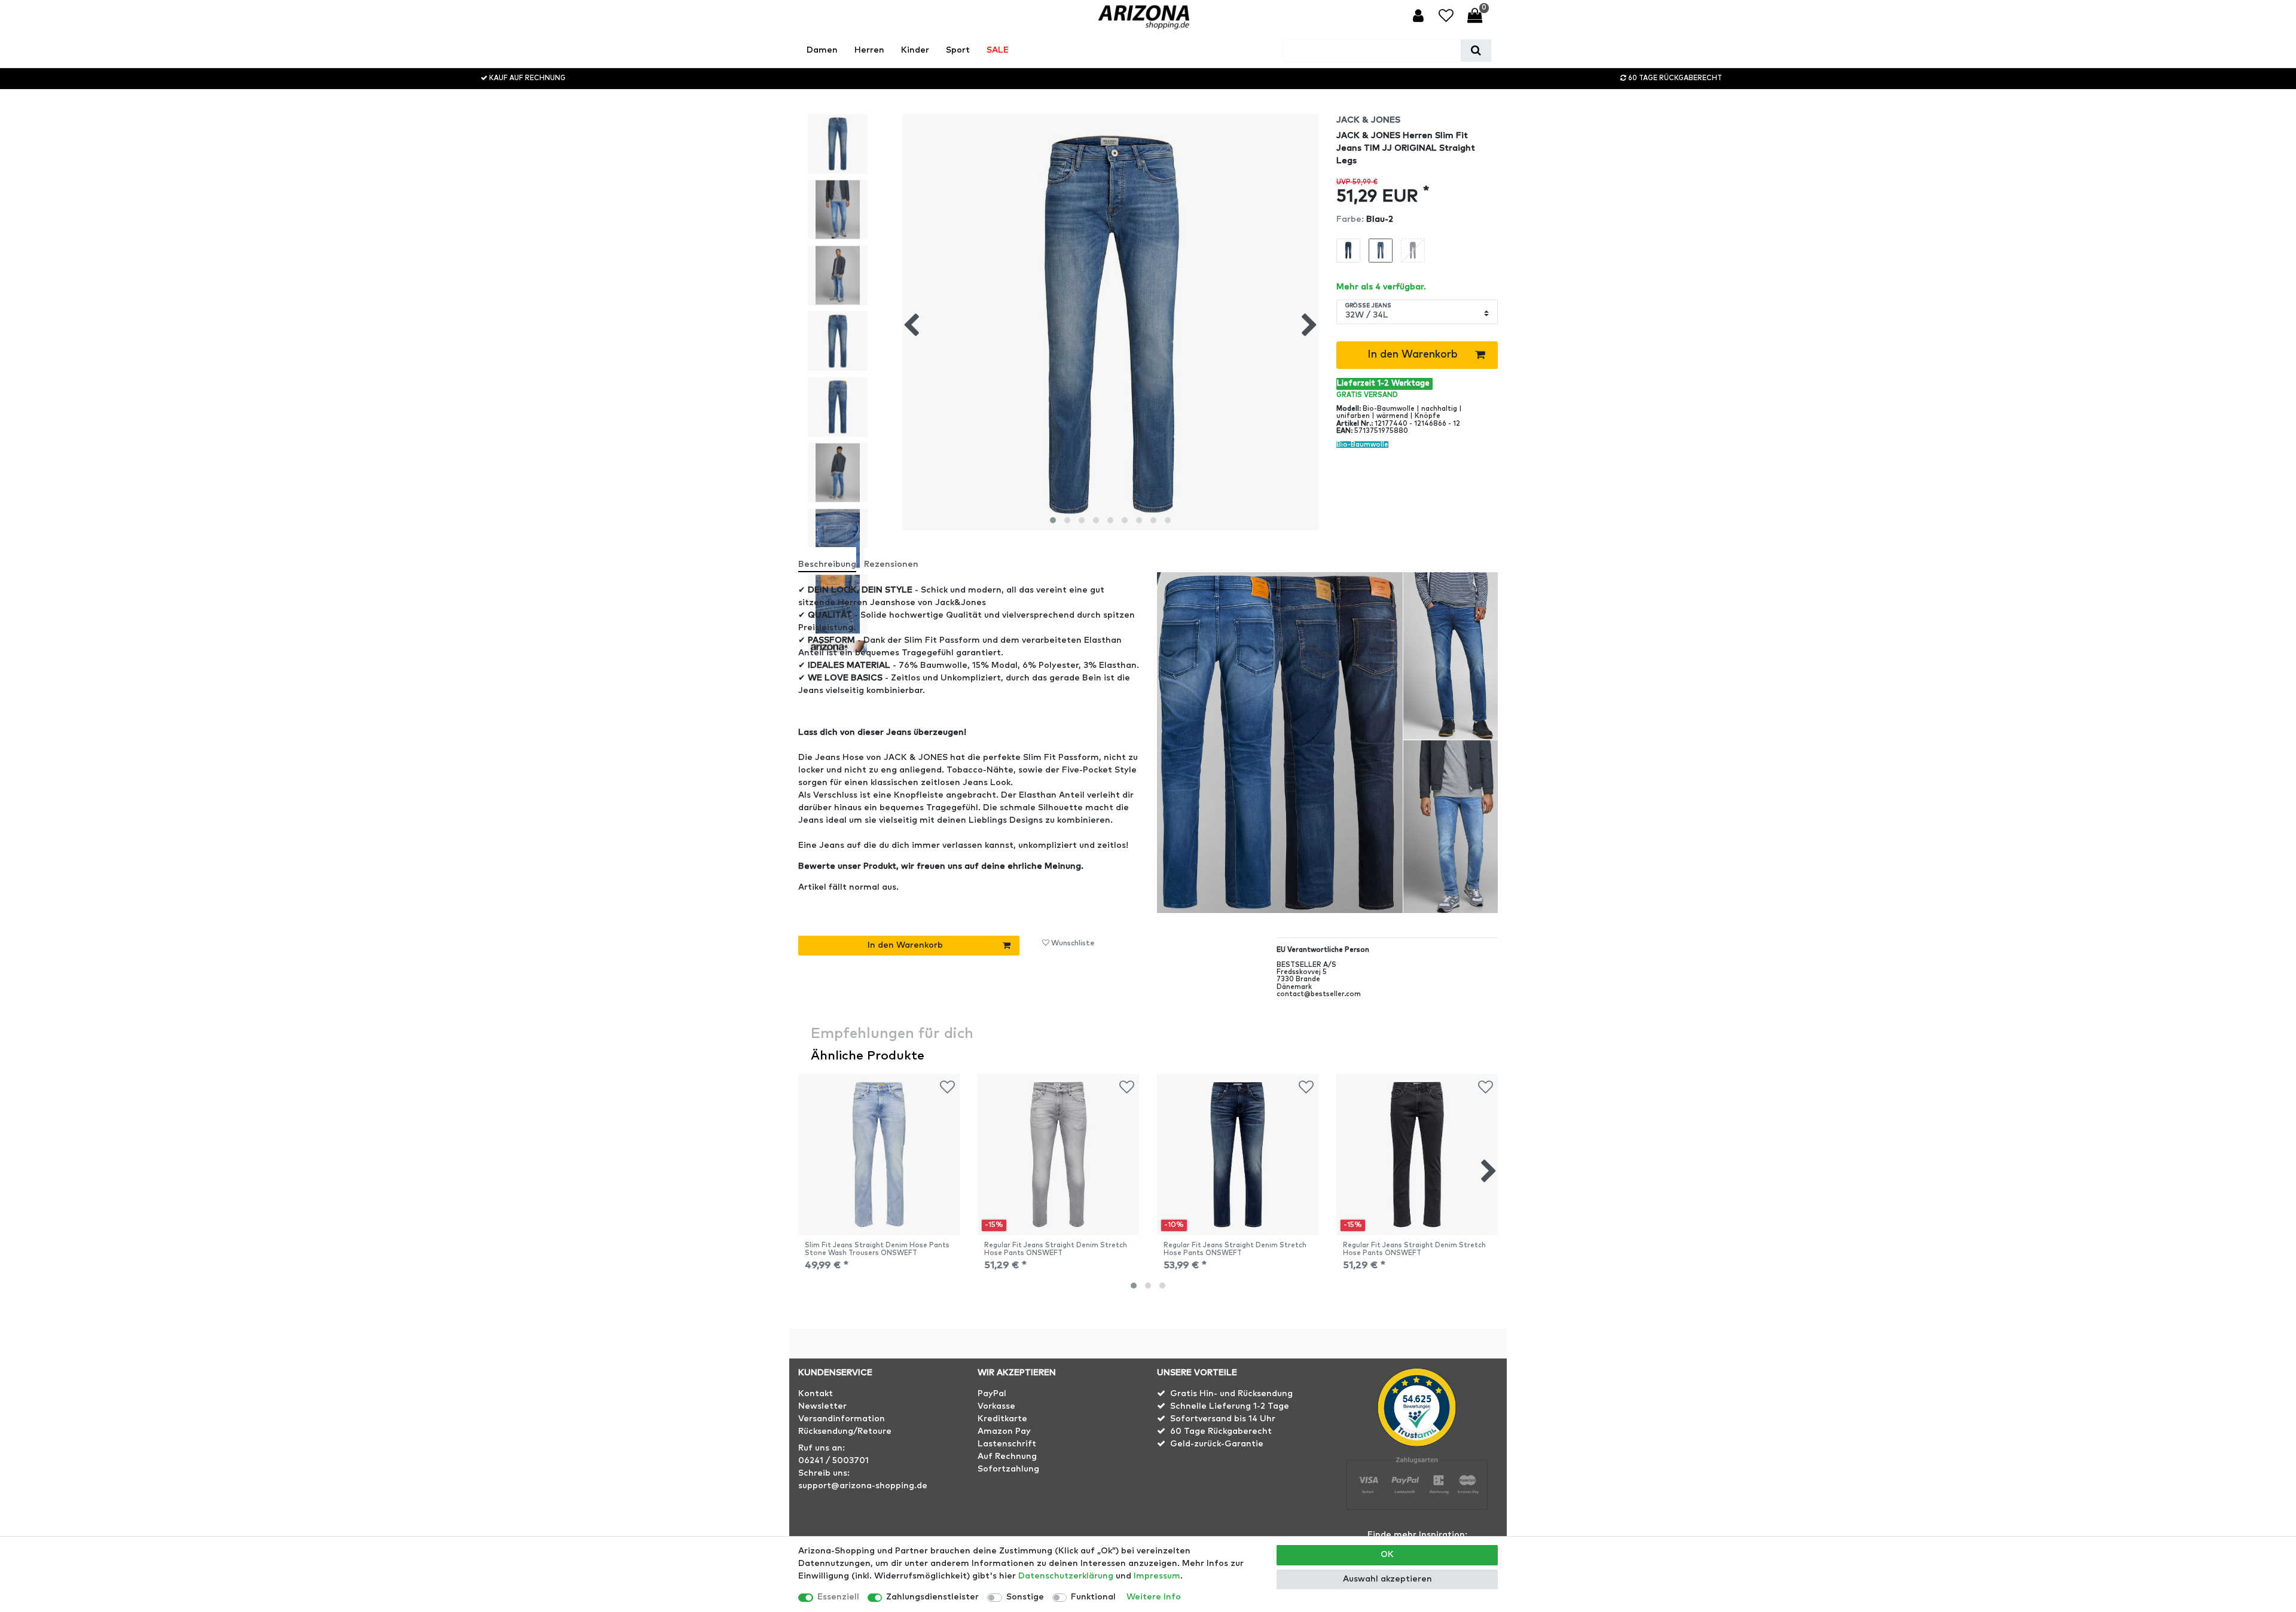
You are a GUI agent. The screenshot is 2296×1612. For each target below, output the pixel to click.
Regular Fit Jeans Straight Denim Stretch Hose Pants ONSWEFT (1056, 1249)
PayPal (992, 1394)
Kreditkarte (1002, 1419)
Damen (822, 50)
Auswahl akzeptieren (1387, 1579)
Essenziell (838, 1597)
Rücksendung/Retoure (845, 1431)
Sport (958, 50)
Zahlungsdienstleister (932, 1597)
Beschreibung (827, 564)
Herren (869, 50)
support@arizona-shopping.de (863, 1486)
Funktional (1093, 1597)
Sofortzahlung (1008, 1469)
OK (1387, 1555)
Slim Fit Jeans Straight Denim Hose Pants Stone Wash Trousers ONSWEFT (877, 1249)
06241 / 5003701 (833, 1461)
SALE (998, 50)
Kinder (915, 50)
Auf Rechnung (1007, 1457)
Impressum (1157, 1576)
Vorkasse (996, 1406)
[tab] (831, 559)
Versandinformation (842, 1419)
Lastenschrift (1007, 1444)
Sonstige (1025, 1597)
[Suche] (1476, 51)
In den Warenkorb (1413, 355)
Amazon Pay (1004, 1431)
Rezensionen (891, 564)
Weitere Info (1154, 1597)
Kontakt (816, 1394)
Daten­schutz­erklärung (1066, 1576)
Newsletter (822, 1406)
